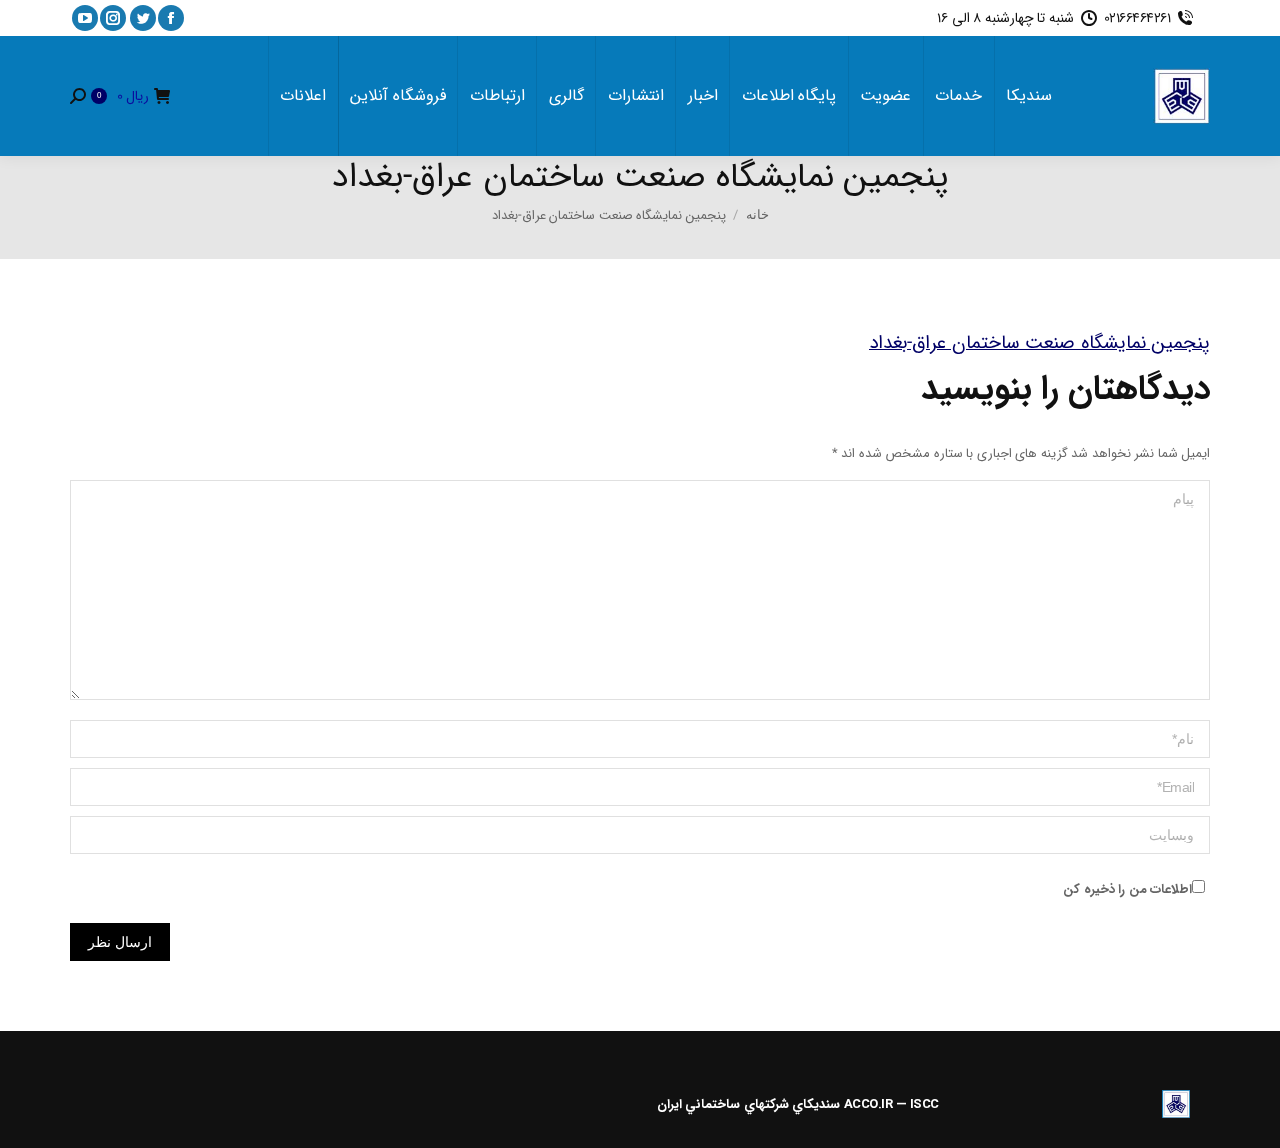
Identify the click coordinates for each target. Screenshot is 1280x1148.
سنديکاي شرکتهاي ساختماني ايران (749, 1104)
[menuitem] (1029, 96)
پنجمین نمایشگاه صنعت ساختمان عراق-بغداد (1039, 343)
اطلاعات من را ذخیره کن (1127, 889)
